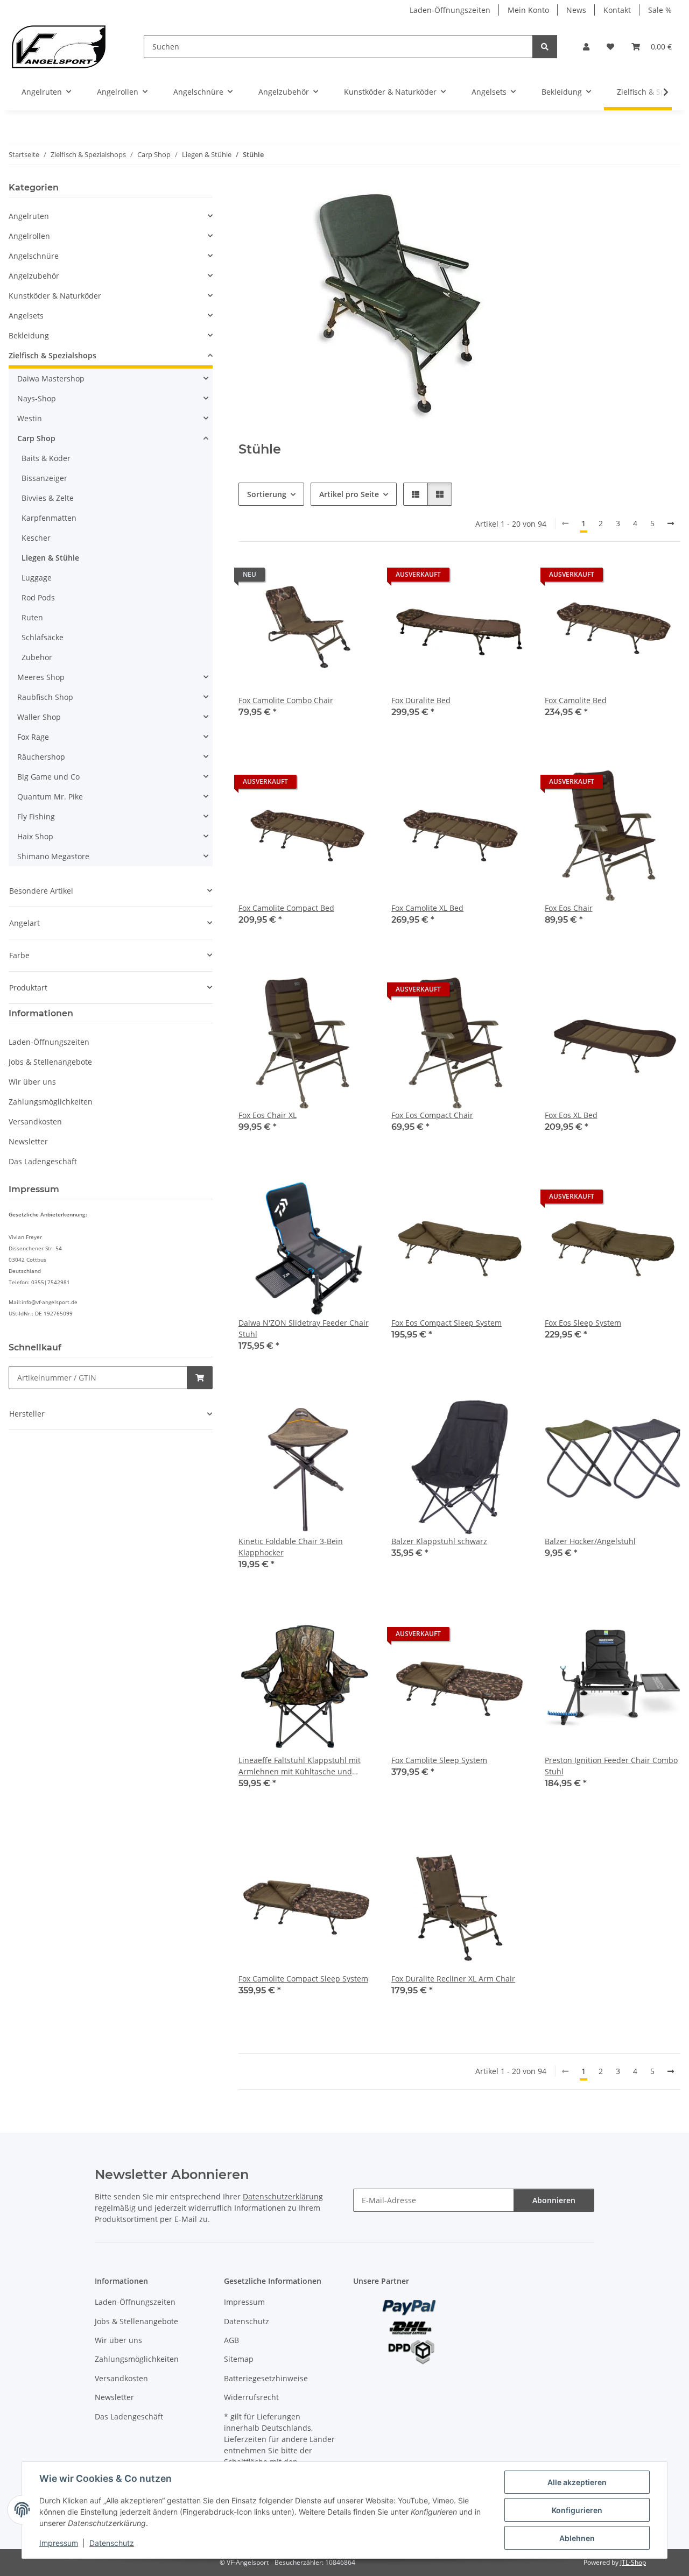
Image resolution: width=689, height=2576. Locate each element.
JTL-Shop (633, 2562)
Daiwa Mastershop (51, 378)
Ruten (32, 617)
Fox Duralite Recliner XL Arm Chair (453, 1979)
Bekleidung (29, 335)
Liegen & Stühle (50, 558)
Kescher (36, 538)
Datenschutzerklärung (283, 2196)
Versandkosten (35, 1121)
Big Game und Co (48, 777)
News (576, 10)
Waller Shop (39, 717)
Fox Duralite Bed (421, 700)
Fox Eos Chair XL (268, 1115)
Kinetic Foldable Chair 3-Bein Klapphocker (291, 1547)
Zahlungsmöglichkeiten (51, 1102)
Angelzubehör (34, 276)
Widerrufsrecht (251, 2397)
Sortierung (267, 494)
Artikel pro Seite (349, 494)
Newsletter (28, 1141)
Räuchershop (41, 757)
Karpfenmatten (49, 518)
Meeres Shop (41, 677)
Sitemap (239, 2359)
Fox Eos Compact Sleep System (447, 1323)
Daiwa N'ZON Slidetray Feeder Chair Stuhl (304, 1328)
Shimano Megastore (53, 856)
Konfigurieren (577, 2510)
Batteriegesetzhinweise (266, 2378)
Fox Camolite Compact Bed (286, 908)
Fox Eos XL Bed (571, 1115)
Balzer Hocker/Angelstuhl (590, 1541)
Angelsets (26, 316)
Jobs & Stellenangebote (50, 1062)
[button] (586, 47)
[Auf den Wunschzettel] (356, 577)
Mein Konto (528, 10)
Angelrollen (29, 236)
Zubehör (37, 657)
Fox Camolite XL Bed (427, 908)
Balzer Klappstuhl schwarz (439, 1541)
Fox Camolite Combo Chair (286, 700)
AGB (231, 2340)
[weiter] (671, 523)
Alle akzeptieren (577, 2482)
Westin (30, 418)
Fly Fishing (36, 816)
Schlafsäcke (43, 637)
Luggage (37, 578)
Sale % (660, 10)
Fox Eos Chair (569, 908)
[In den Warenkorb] (200, 1378)
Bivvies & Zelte (48, 498)
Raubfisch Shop (45, 697)
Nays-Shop (37, 398)
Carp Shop (36, 438)
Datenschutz (112, 2543)
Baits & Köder (46, 458)
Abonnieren (554, 2200)
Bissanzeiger (44, 478)
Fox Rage (33, 737)
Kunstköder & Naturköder (55, 296)
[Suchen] (545, 47)
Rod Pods (38, 597)
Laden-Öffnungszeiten (450, 10)
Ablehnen (577, 2538)
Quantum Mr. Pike (50, 797)
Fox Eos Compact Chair (432, 1115)
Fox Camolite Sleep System (439, 1760)
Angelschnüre (34, 256)
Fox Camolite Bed (576, 700)
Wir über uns (32, 1082)
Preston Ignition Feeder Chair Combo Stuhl (611, 1766)
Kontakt (617, 10)
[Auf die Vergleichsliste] (328, 577)
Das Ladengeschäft (43, 1161)
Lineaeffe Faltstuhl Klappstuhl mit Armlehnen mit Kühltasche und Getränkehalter (300, 1766)
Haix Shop (35, 836)
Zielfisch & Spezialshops (52, 355)
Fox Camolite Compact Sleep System (303, 1979)
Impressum (59, 2543)
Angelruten (29, 216)
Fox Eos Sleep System (583, 1323)
